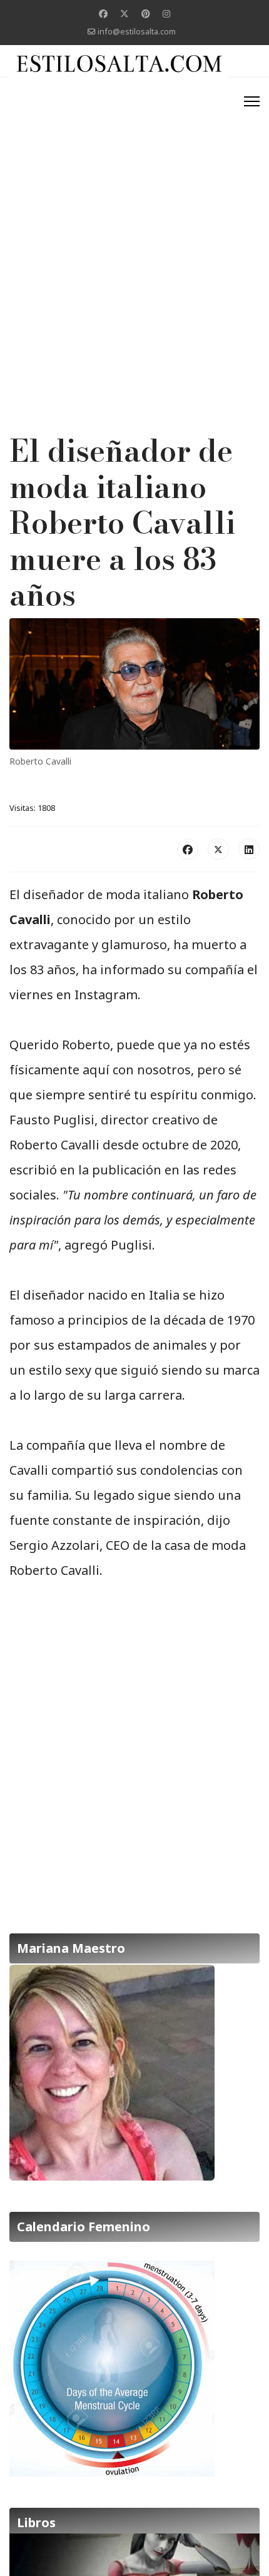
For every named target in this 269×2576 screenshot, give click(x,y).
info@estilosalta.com (137, 32)
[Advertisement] (134, 223)
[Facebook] (103, 13)
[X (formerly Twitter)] (218, 849)
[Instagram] (166, 13)
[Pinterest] (146, 13)
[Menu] (252, 101)
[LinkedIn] (249, 849)
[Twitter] (124, 13)
